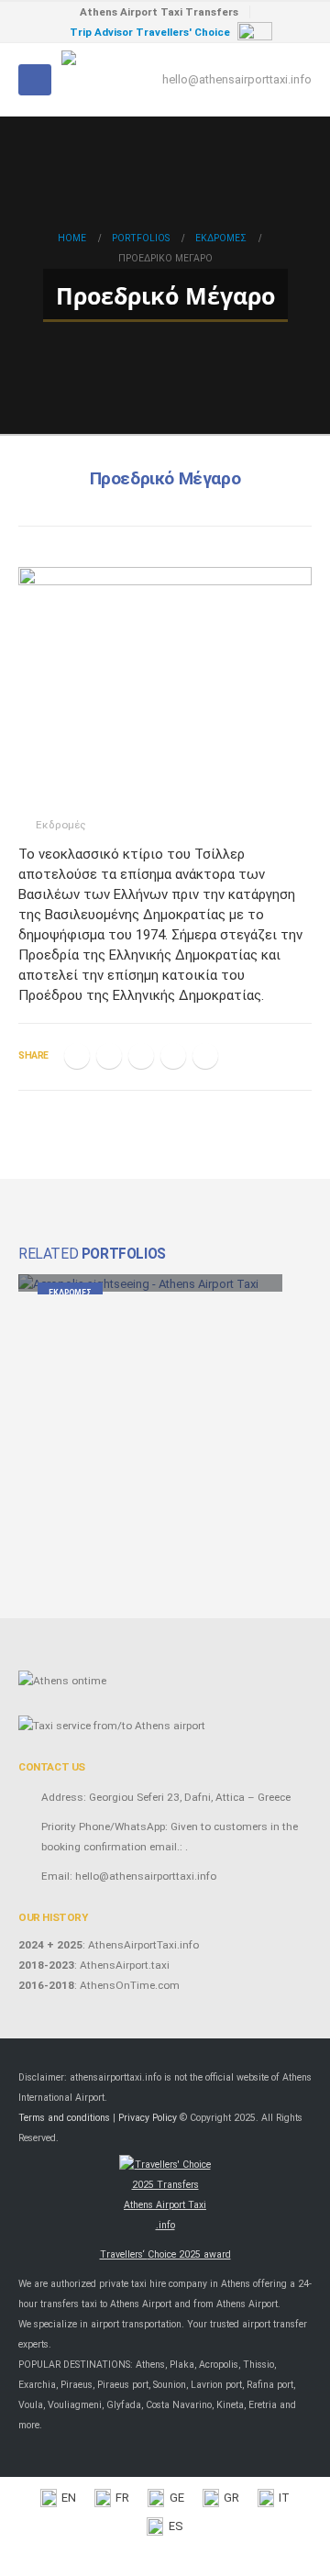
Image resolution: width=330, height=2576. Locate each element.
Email (205, 1056)
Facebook (77, 1056)
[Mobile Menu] (35, 80)
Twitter (109, 1056)
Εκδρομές (60, 825)
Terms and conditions (64, 2118)
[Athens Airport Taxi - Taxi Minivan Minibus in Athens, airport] (112, 80)
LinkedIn (141, 1056)
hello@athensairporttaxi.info (237, 79)
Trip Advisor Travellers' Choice (150, 32)
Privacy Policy (148, 2118)
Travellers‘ (165, 2254)
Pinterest (173, 1056)
